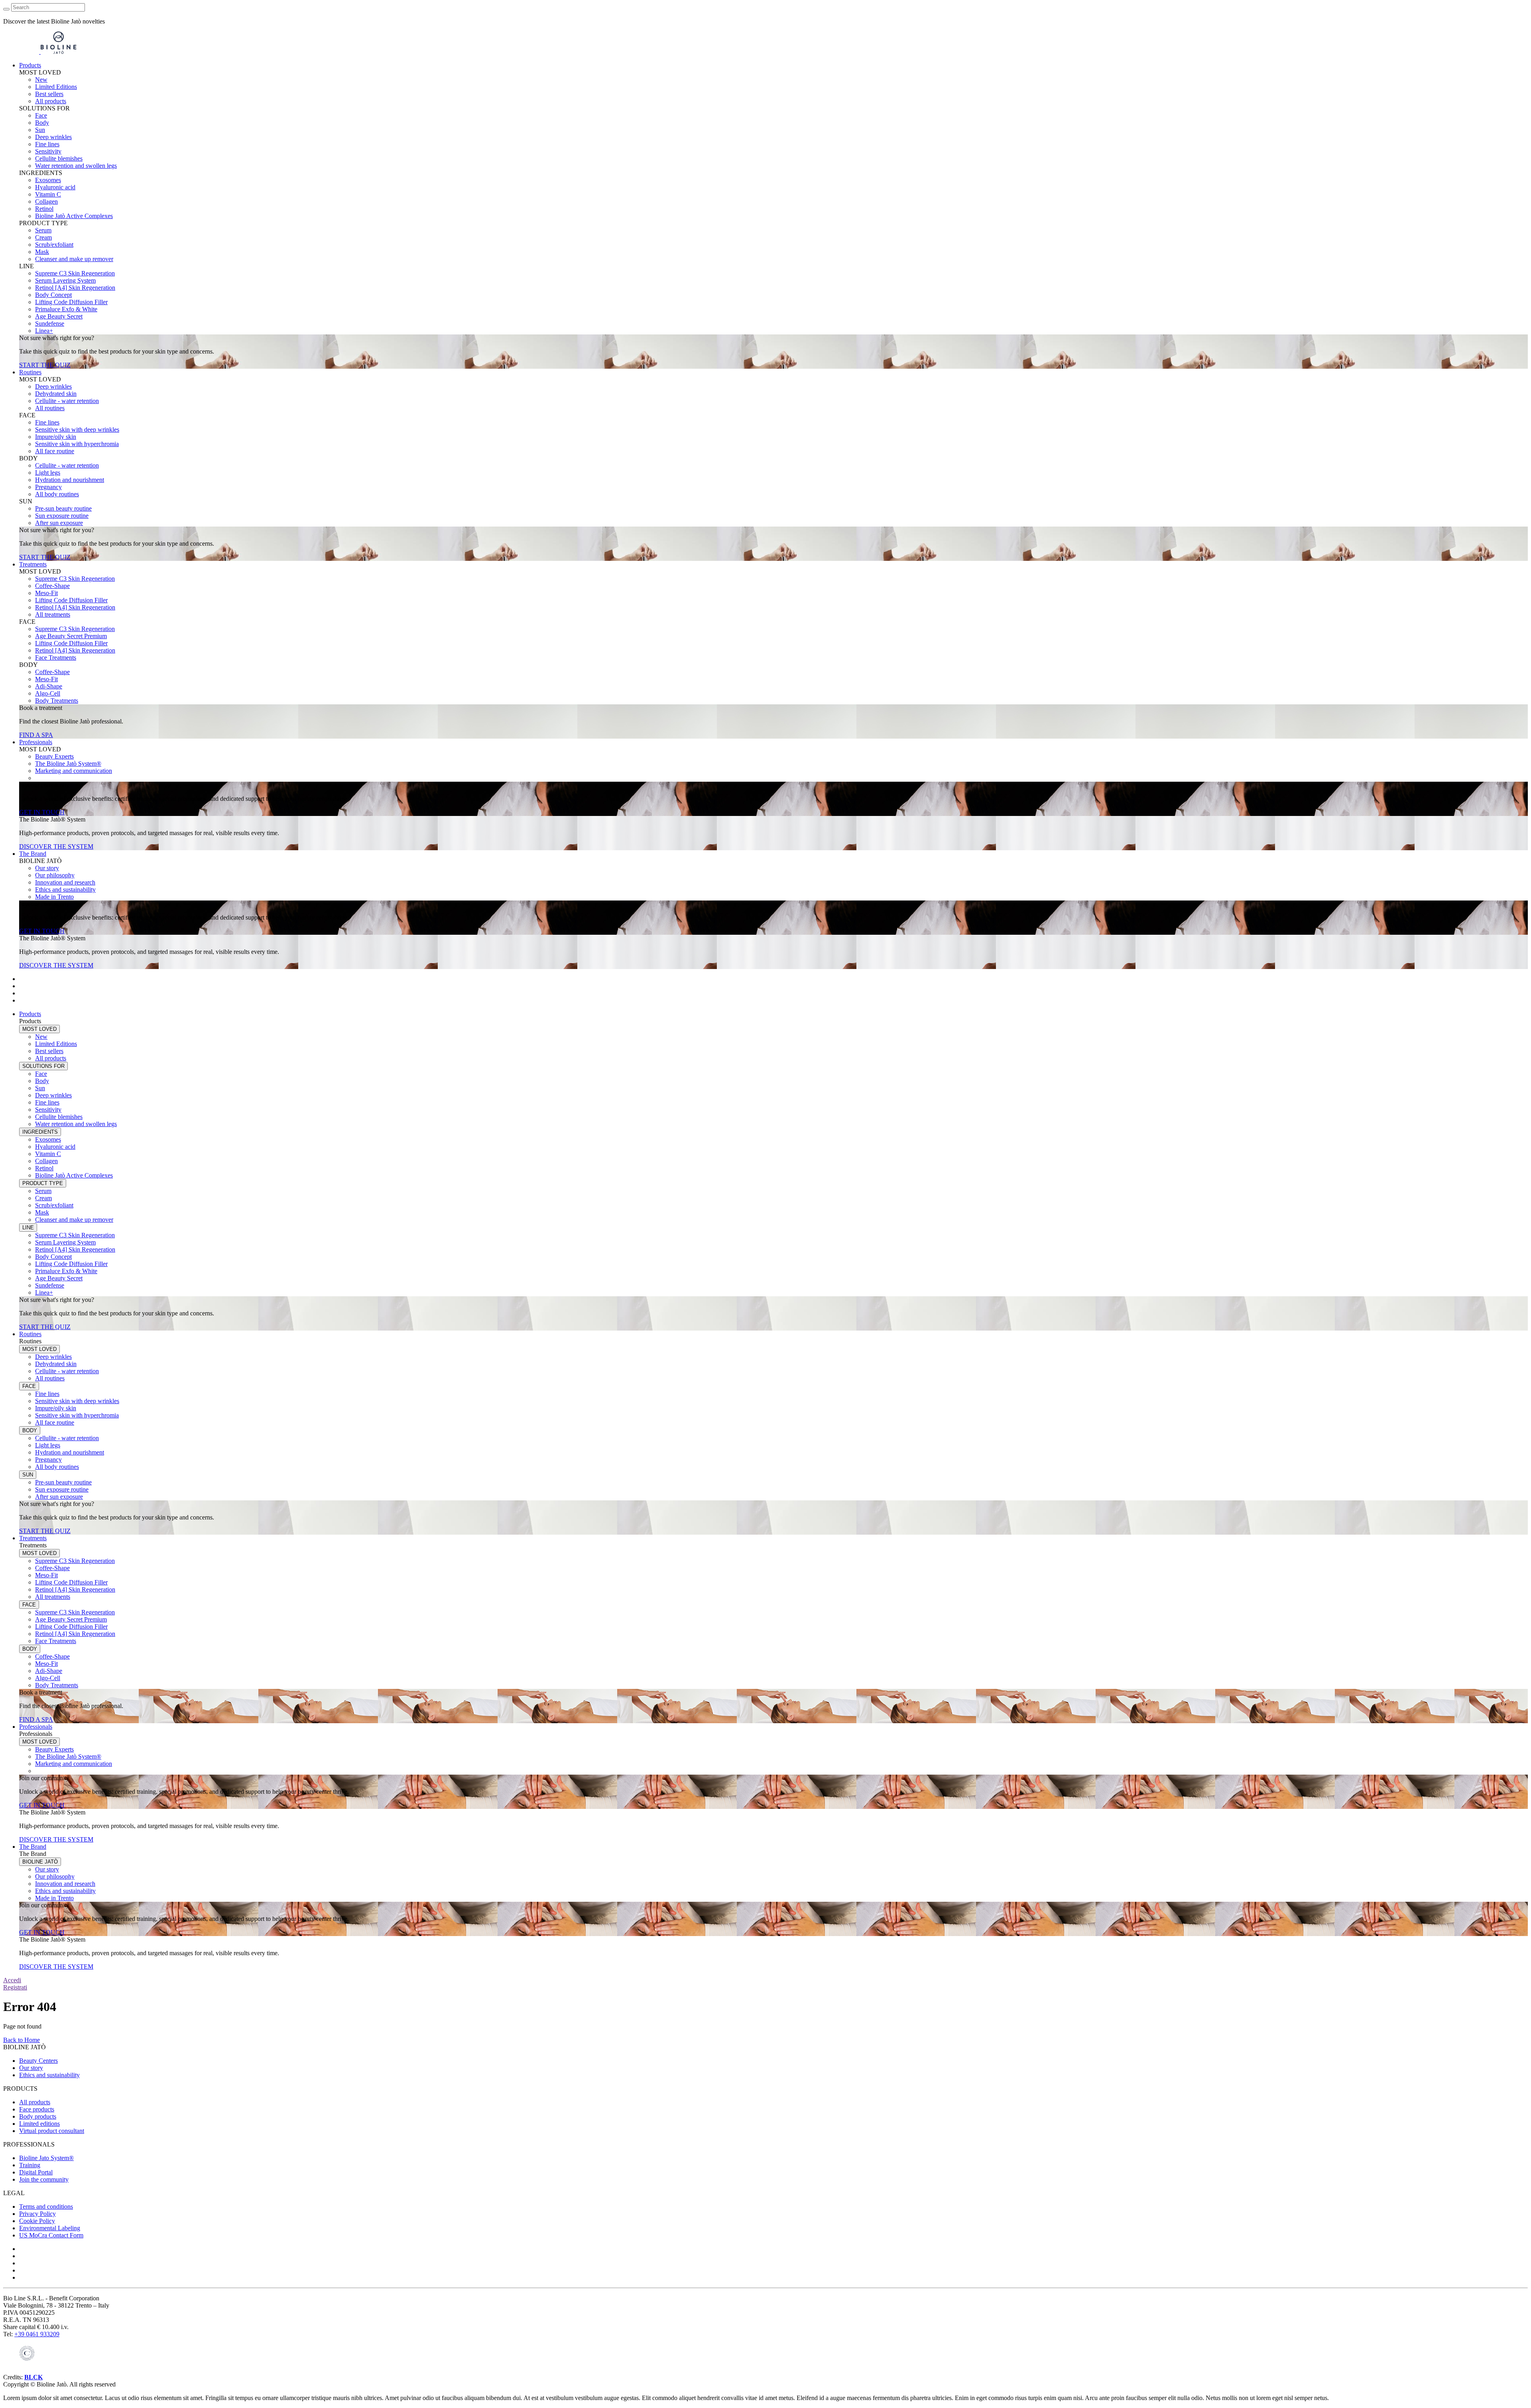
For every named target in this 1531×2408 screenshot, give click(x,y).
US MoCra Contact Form (51, 2235)
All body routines (57, 494)
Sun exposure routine (62, 516)
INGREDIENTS (40, 1132)
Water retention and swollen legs (76, 166)
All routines (50, 408)
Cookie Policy (37, 2221)
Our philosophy (55, 875)
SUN (28, 1475)
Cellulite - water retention (67, 401)
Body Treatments (57, 701)
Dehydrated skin (56, 394)
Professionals (36, 742)
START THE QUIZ (45, 365)
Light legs (48, 473)
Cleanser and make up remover (74, 259)
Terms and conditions (46, 2207)
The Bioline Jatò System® (68, 764)
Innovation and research (65, 882)
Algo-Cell (48, 693)
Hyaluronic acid (55, 187)
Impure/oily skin (56, 437)
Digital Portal (36, 2172)
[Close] (6, 9)
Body (42, 123)
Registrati (15, 1987)
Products (30, 65)
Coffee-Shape (52, 586)
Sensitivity (48, 151)
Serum (43, 230)
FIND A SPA (36, 735)
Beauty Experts (54, 756)
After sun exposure (59, 523)
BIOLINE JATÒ (40, 1862)
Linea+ (44, 331)
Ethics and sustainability (65, 889)
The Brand (33, 854)
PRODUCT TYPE (43, 1183)
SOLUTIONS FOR (43, 1066)
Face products (37, 2109)
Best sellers (49, 94)
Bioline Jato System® (46, 2158)
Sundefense (50, 323)
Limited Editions (56, 87)
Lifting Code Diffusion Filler (71, 302)
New (41, 80)
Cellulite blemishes (59, 158)
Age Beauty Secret (59, 316)
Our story (47, 868)
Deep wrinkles (53, 137)
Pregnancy (48, 487)
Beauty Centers (38, 2061)
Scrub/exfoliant (54, 245)
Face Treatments (56, 658)
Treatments (33, 564)
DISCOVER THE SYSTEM (56, 846)
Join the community (44, 2179)
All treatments (53, 614)
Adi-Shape (49, 686)
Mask (42, 252)
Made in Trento (54, 897)
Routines (30, 372)
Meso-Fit (46, 593)
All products (51, 101)
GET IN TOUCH (42, 812)
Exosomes (48, 180)
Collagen (46, 201)
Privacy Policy (37, 2214)
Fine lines (47, 144)
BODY (30, 1430)
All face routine (55, 451)
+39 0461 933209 (37, 2334)
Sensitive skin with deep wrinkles (77, 430)
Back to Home (22, 2040)
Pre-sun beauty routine (63, 508)
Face (41, 115)
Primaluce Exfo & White (66, 309)
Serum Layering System (65, 280)
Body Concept (53, 295)
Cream (43, 237)
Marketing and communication (74, 771)
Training (30, 2165)
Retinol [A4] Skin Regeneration (75, 288)
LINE (28, 1228)
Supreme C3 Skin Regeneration (75, 273)
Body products (38, 2116)
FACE (29, 1386)
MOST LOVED (39, 1029)
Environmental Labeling (50, 2228)
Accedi (12, 1980)
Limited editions (39, 2124)
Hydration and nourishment (70, 480)
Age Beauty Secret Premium (71, 636)
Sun (40, 130)
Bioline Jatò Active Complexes (74, 216)
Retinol (44, 209)
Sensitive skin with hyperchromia (77, 444)
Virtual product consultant (52, 2131)
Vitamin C (48, 194)
